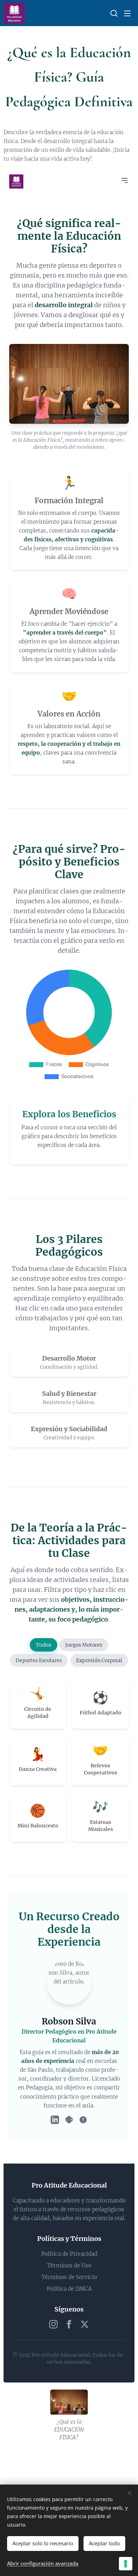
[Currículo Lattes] (83, 2120)
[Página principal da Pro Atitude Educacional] (16, 182)
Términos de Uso (69, 2265)
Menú (127, 13)
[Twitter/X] (85, 2324)
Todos (43, 1645)
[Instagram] (53, 2324)
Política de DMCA (69, 2289)
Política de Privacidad (69, 2254)
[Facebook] (69, 2324)
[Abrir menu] (125, 180)
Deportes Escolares (39, 1660)
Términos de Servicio (69, 2277)
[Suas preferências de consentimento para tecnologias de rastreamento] (126, 2564)
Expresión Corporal (99, 1660)
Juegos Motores (84, 1645)
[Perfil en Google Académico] (69, 2120)
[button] (113, 13)
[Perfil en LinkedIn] (55, 2120)
